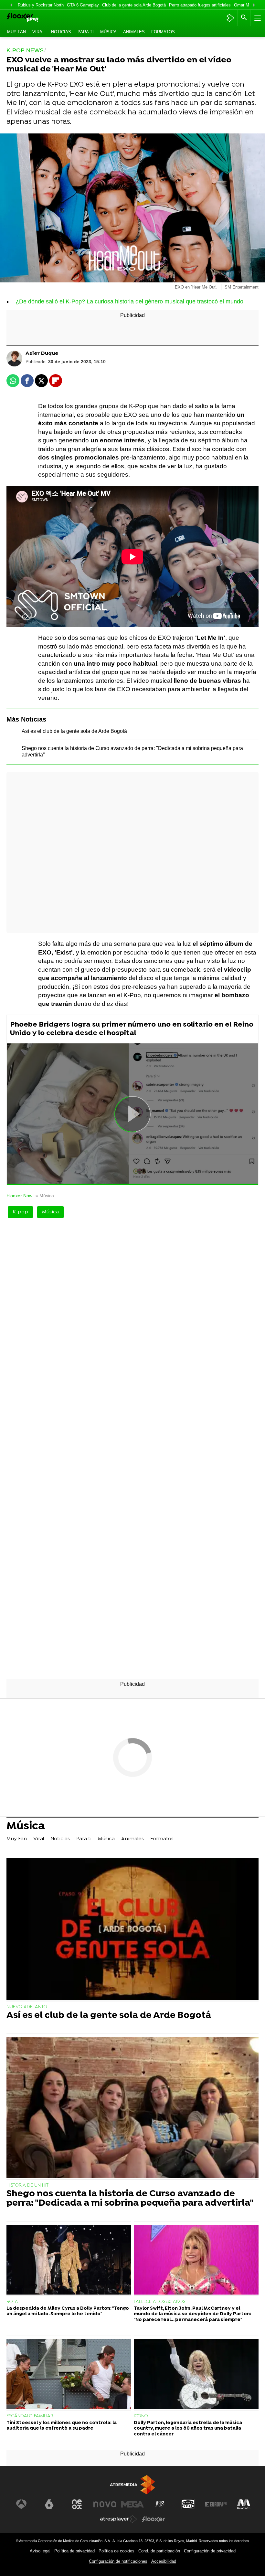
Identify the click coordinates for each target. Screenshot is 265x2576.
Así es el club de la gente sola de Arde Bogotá (74, 731)
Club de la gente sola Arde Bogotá (134, 5)
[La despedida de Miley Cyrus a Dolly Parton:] (69, 2260)
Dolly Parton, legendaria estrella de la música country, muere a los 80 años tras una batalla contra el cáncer (188, 2429)
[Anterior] (11, 5)
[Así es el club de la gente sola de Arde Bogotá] (132, 1930)
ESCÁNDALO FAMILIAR (30, 2416)
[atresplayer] (230, 18)
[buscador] (244, 18)
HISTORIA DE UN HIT (27, 2185)
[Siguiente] (254, 5)
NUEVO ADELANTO (27, 2007)
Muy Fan (16, 32)
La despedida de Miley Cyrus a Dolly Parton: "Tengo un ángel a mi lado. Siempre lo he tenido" (68, 2311)
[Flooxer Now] (33, 18)
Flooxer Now (19, 1196)
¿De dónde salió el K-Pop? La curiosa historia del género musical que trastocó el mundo (129, 301)
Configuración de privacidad (210, 2551)
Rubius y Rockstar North (41, 5)
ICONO (141, 2416)
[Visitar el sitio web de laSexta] (49, 2504)
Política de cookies (117, 2551)
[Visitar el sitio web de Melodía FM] (244, 2504)
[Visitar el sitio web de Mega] (132, 2504)
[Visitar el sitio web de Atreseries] (160, 2504)
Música (108, 32)
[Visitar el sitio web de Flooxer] (154, 2519)
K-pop (20, 1212)
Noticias (61, 32)
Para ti (86, 32)
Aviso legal (40, 2551)
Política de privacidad (74, 2551)
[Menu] (257, 18)
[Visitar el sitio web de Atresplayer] (119, 2519)
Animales (134, 32)
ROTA (12, 2302)
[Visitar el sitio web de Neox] (77, 2504)
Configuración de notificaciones (118, 2561)
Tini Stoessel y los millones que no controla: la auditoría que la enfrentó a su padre (62, 2426)
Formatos (163, 32)
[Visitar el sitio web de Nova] (105, 2504)
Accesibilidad (164, 2561)
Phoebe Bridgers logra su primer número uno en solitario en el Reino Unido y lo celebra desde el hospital (132, 1029)
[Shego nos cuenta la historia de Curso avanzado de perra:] (132, 2108)
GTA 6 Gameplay (83, 5)
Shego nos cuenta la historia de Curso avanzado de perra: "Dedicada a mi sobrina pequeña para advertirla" (130, 2199)
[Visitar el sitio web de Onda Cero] (188, 2504)
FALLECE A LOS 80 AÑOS (159, 2302)
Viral (38, 32)
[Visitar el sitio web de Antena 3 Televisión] (21, 2504)
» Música (45, 1196)
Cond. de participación (159, 2551)
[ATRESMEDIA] (132, 2485)
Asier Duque (42, 354)
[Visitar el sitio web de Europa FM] (216, 2504)
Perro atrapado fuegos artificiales (200, 5)
